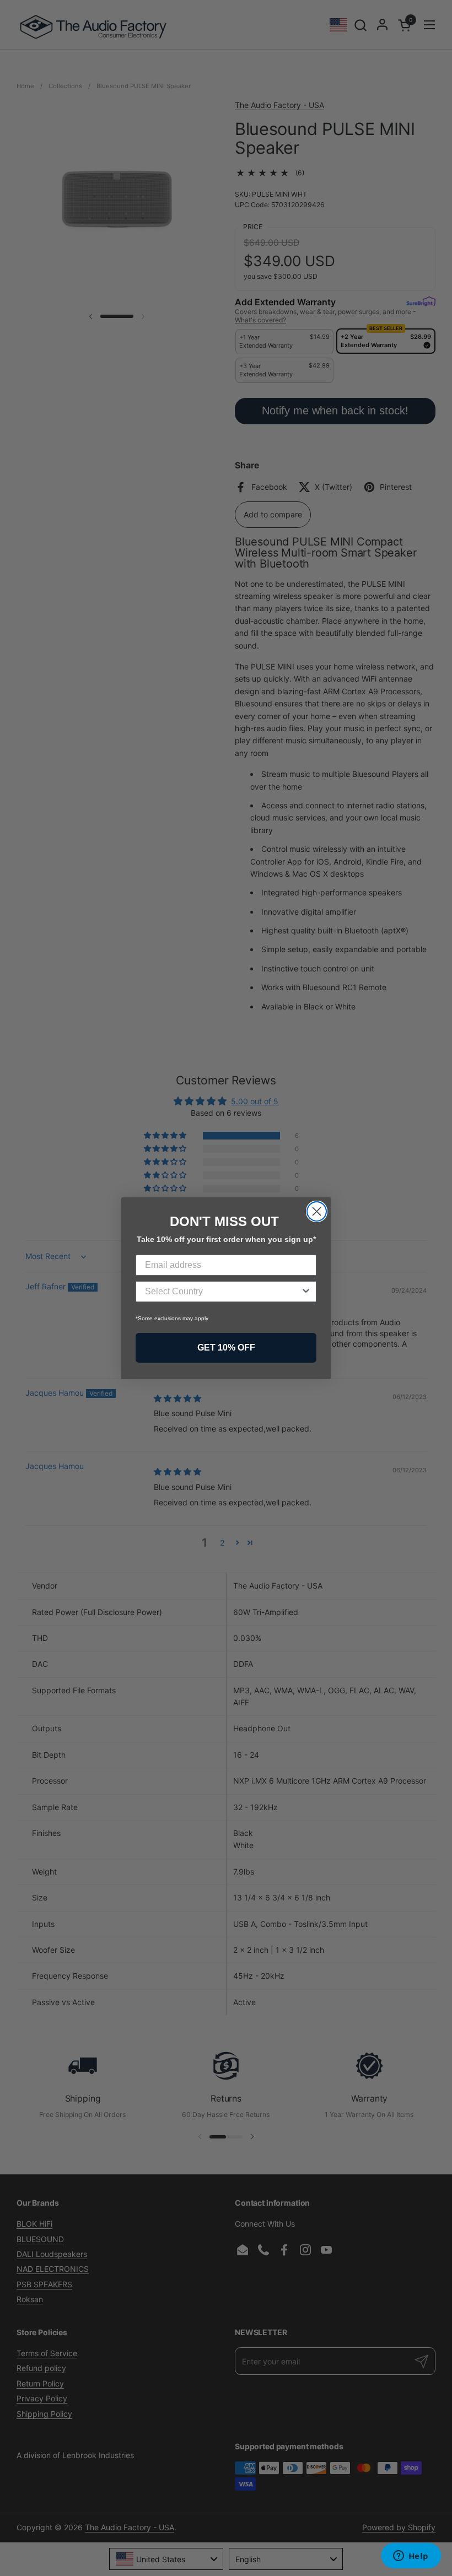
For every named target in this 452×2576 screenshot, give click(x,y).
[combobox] (223, 1292)
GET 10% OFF (226, 1348)
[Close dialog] (317, 1211)
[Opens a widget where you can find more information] (411, 2557)
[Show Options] (306, 1292)
